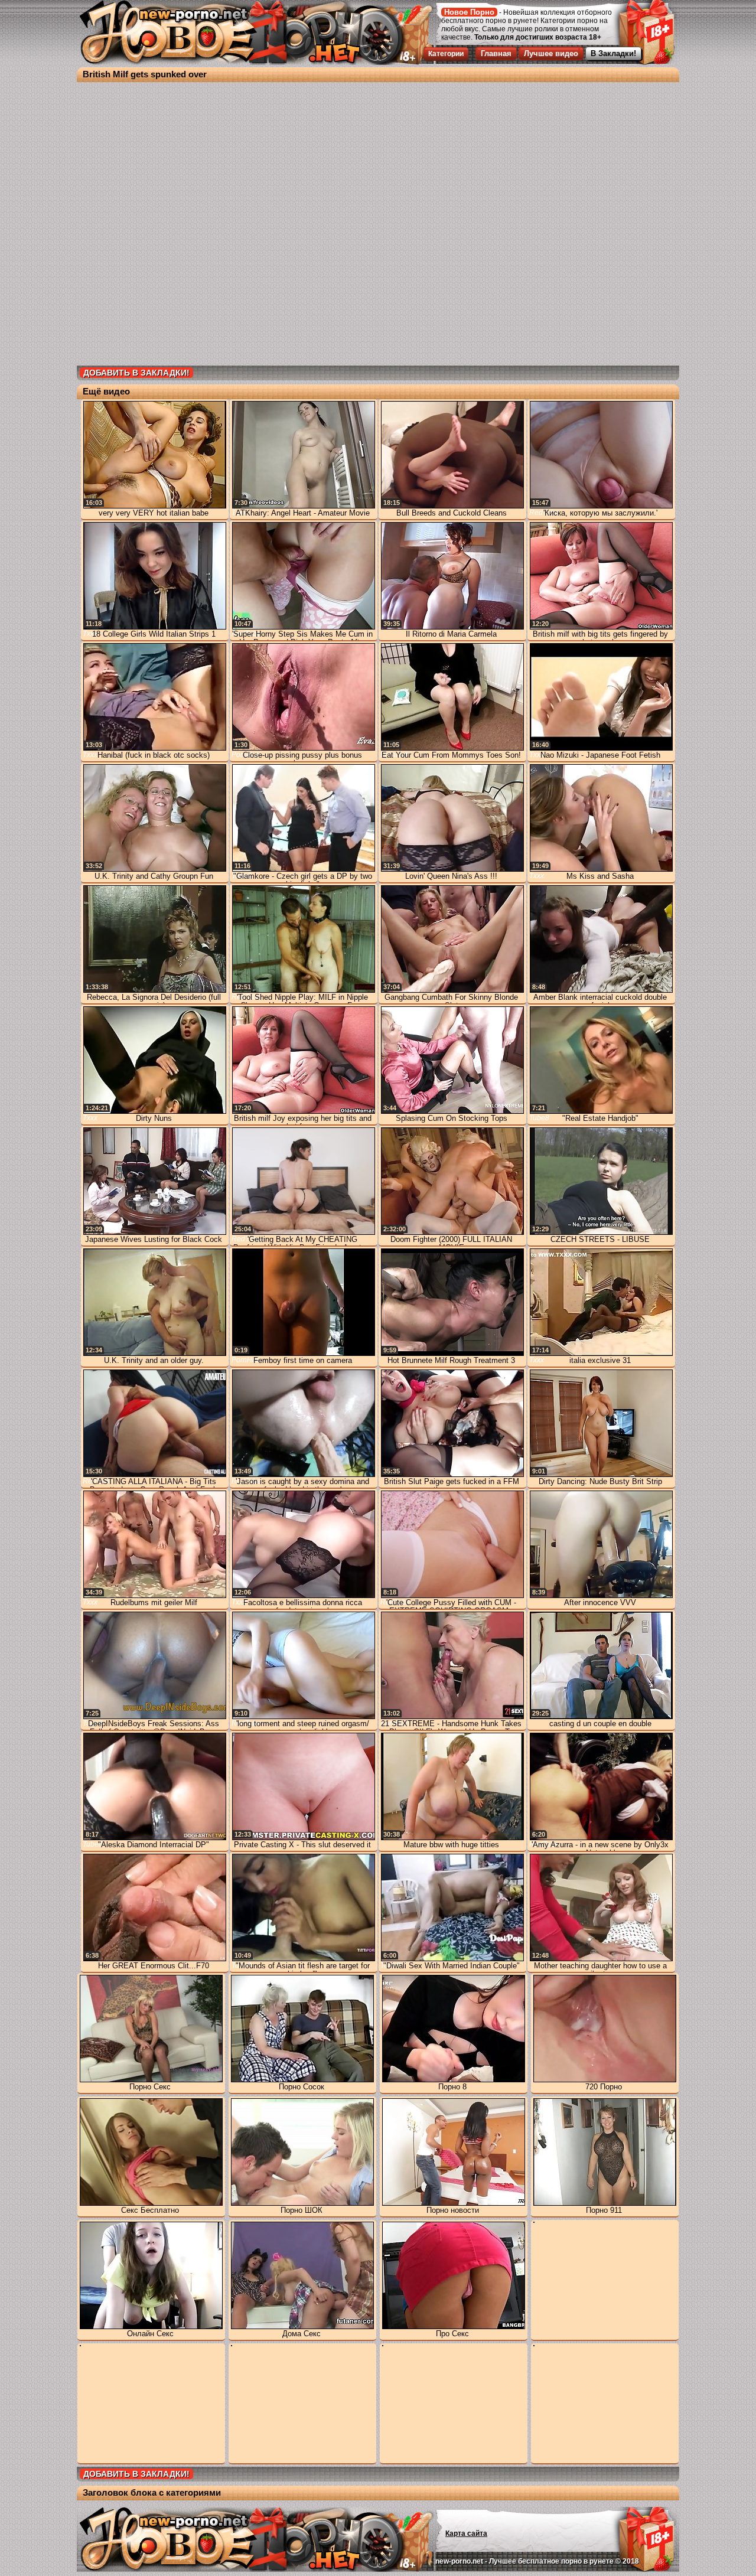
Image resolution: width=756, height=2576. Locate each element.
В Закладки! (613, 53)
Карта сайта (466, 2533)
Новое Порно (469, 12)
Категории (446, 54)
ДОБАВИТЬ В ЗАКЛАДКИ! (136, 373)
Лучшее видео (551, 53)
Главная (496, 53)
